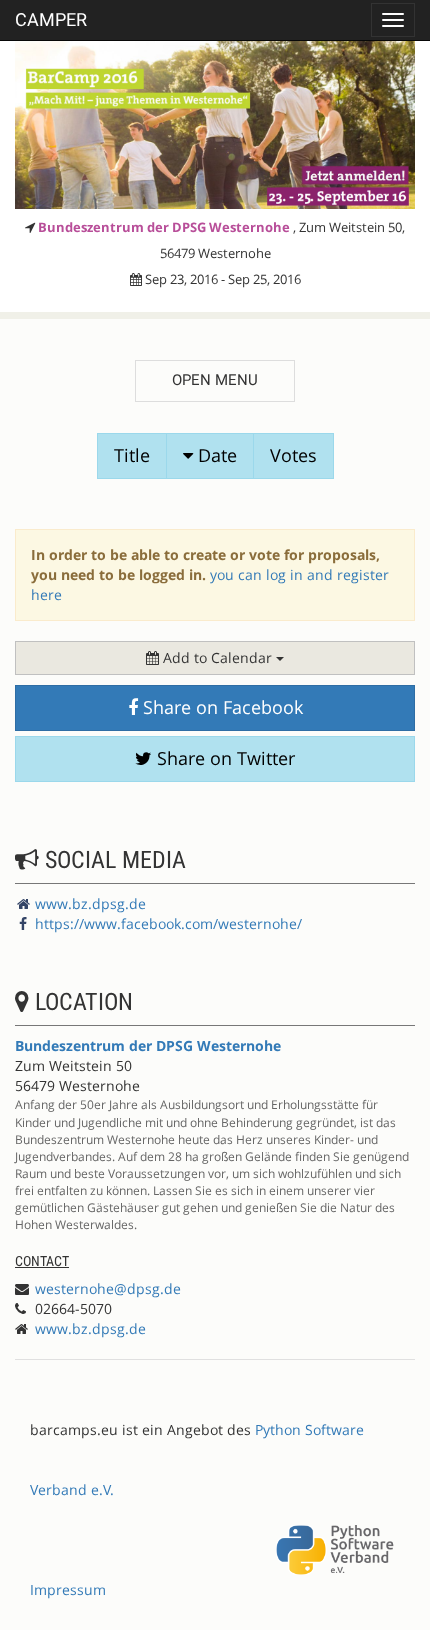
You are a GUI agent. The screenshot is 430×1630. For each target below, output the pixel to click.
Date (215, 455)
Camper (51, 19)
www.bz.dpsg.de (90, 903)
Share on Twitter (223, 758)
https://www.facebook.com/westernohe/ (168, 923)
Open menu (215, 380)
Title (132, 455)
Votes (293, 455)
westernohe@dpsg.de (108, 1288)
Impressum (68, 1589)
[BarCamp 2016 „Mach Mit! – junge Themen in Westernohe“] (215, 124)
